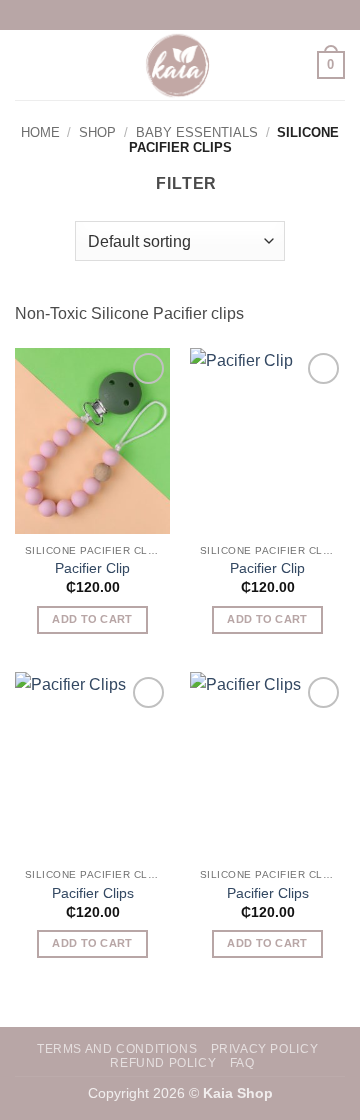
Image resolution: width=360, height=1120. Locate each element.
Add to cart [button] (92, 619)
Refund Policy (163, 1063)
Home (40, 132)
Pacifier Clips (93, 893)
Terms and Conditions (117, 1049)
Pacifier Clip (92, 568)
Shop (97, 132)
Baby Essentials (197, 132)
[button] (27, 64)
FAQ (242, 1063)
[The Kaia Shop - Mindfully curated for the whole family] (180, 65)
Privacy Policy (265, 1049)
